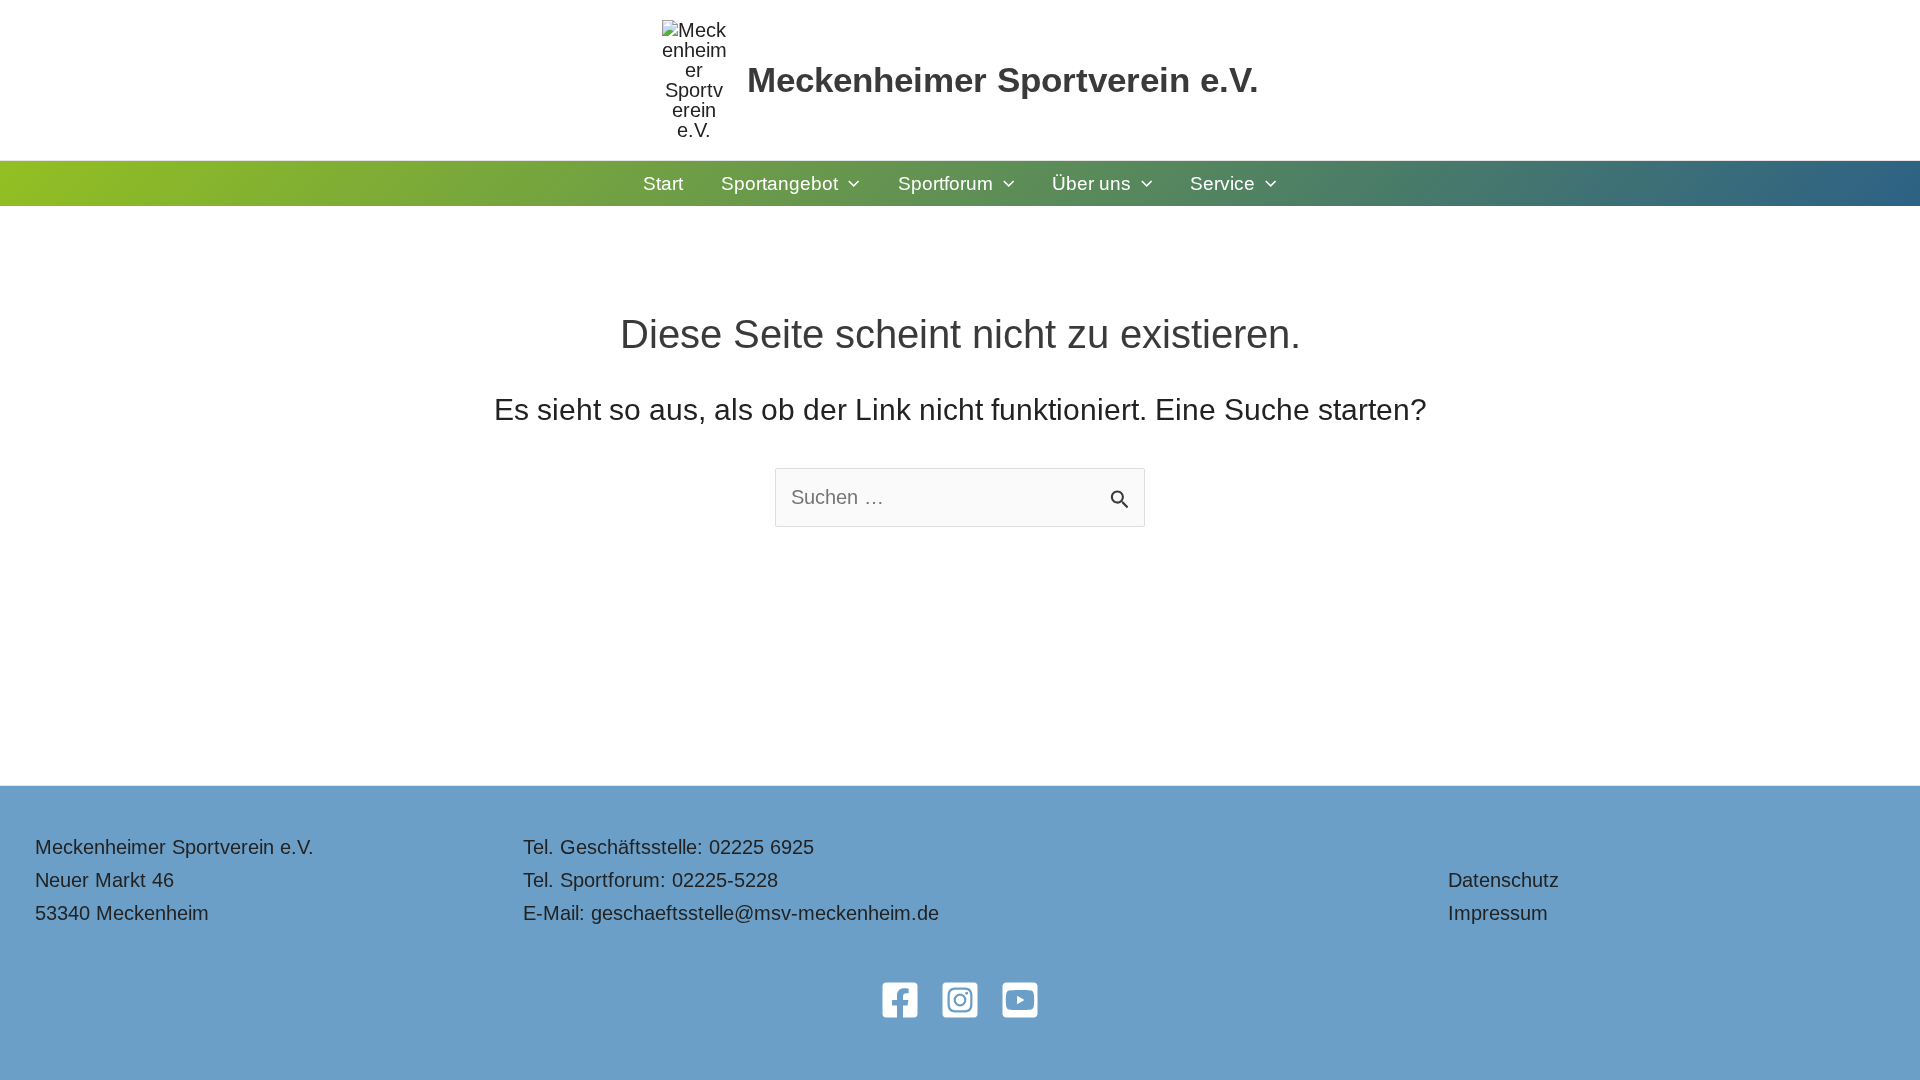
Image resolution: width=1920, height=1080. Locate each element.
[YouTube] (1020, 1000)
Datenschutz (1503, 880)
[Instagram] (960, 1000)
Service (1222, 183)
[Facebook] (900, 1000)
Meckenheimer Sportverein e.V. (1003, 79)
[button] (848, 183)
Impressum (1498, 913)
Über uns (1091, 183)
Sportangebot (779, 183)
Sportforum (945, 183)
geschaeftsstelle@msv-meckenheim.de (765, 913)
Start (663, 183)
